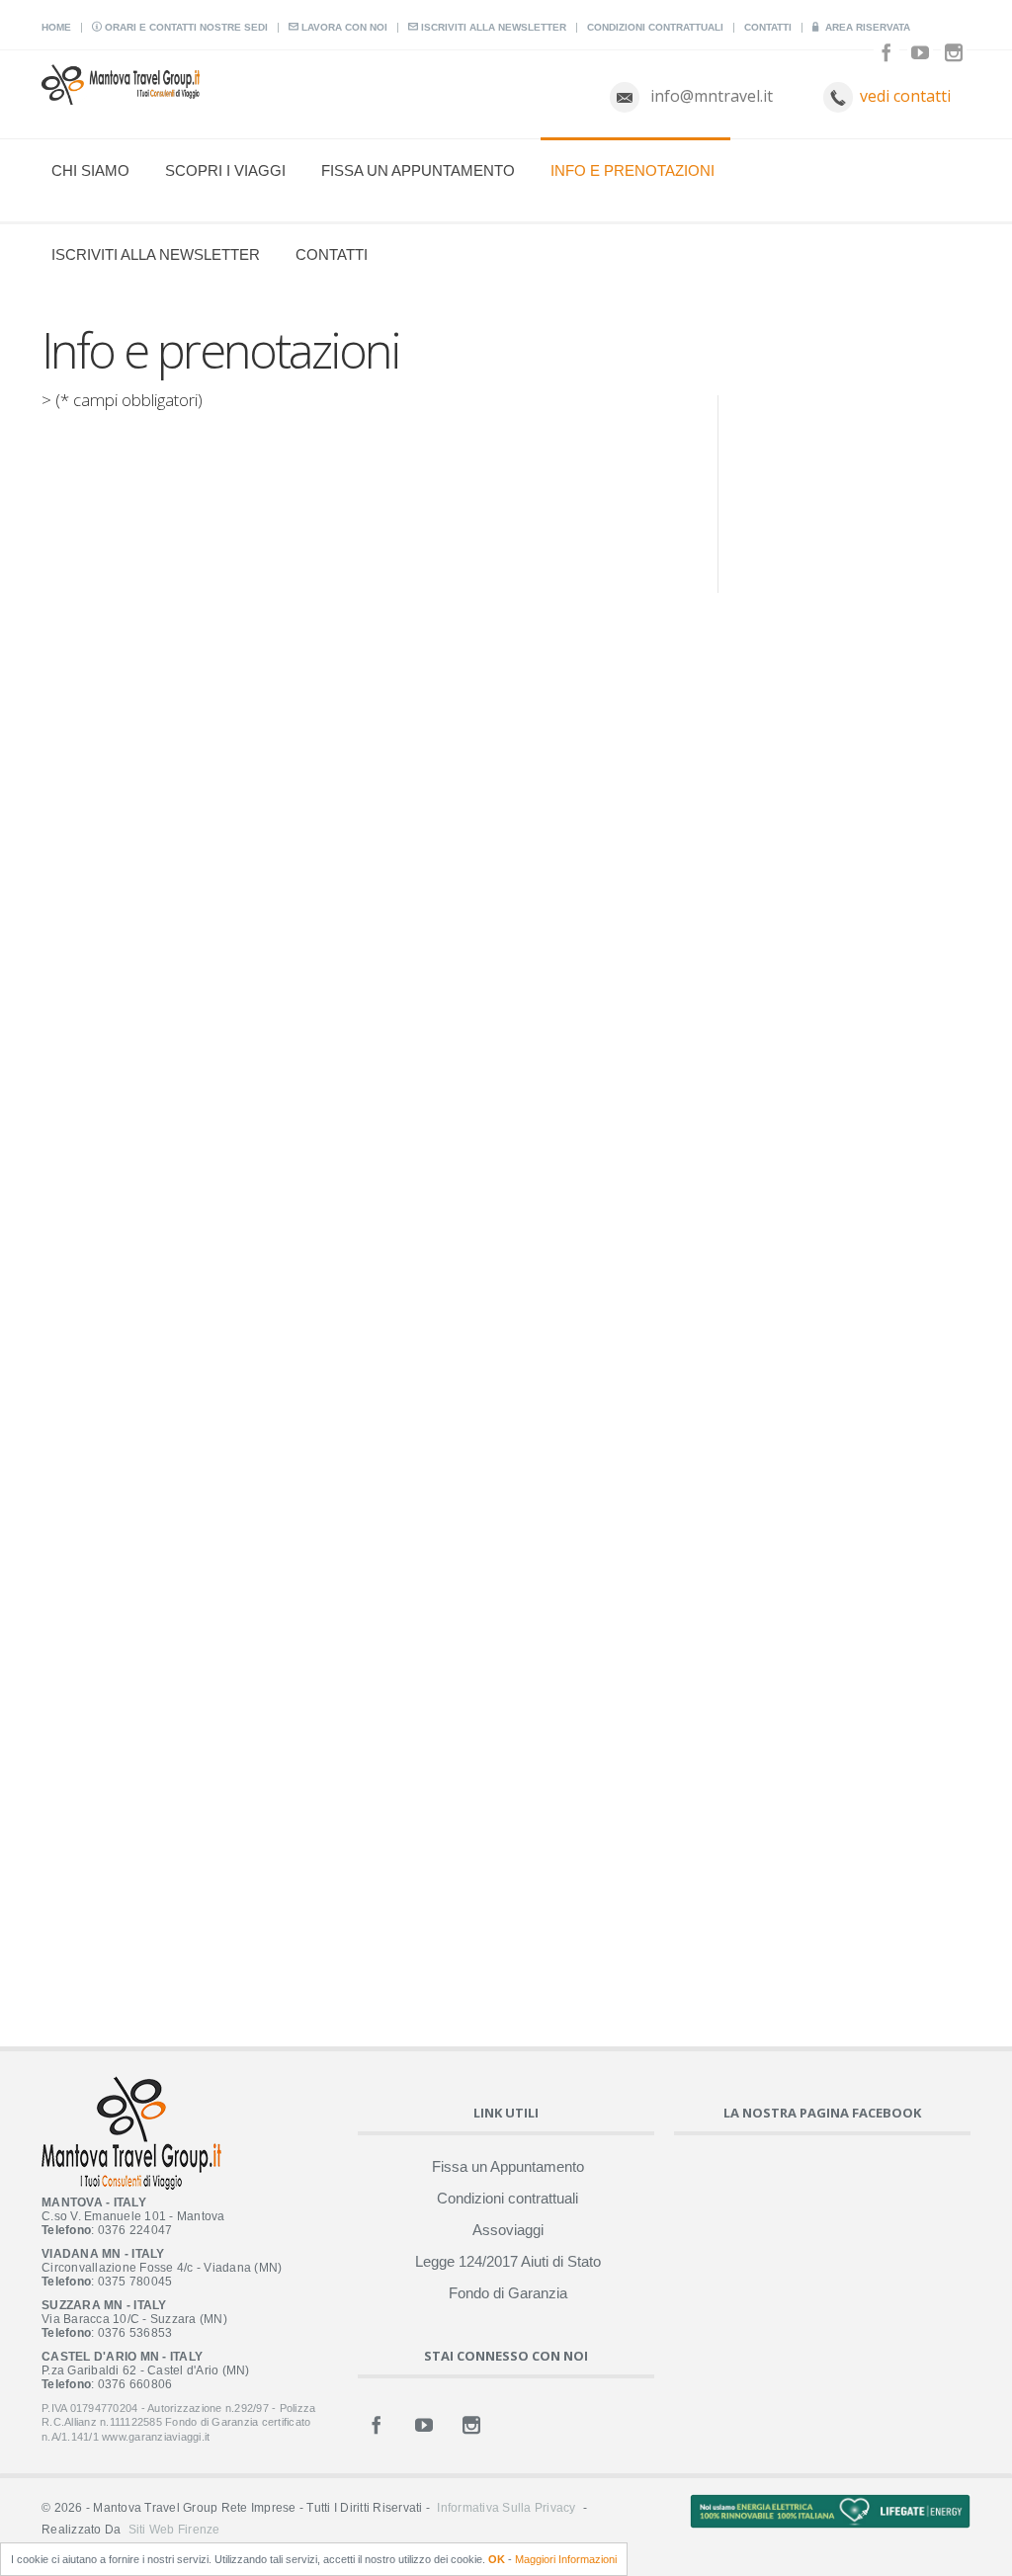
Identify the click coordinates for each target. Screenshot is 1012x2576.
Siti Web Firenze (174, 2530)
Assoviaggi (508, 2230)
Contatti (768, 27)
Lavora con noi (343, 27)
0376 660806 (135, 2384)
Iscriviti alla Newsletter (492, 27)
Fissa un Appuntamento (418, 170)
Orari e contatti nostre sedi (185, 27)
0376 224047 (135, 2230)
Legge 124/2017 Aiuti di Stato (508, 2261)
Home (56, 27)
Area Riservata (866, 27)
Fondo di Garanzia (508, 2293)
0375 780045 (135, 2282)
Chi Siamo (90, 170)
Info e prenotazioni (632, 170)
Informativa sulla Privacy (506, 2508)
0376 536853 (135, 2333)
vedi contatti (905, 96)
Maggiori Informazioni (566, 2559)
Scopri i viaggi (225, 170)
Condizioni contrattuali (655, 27)
